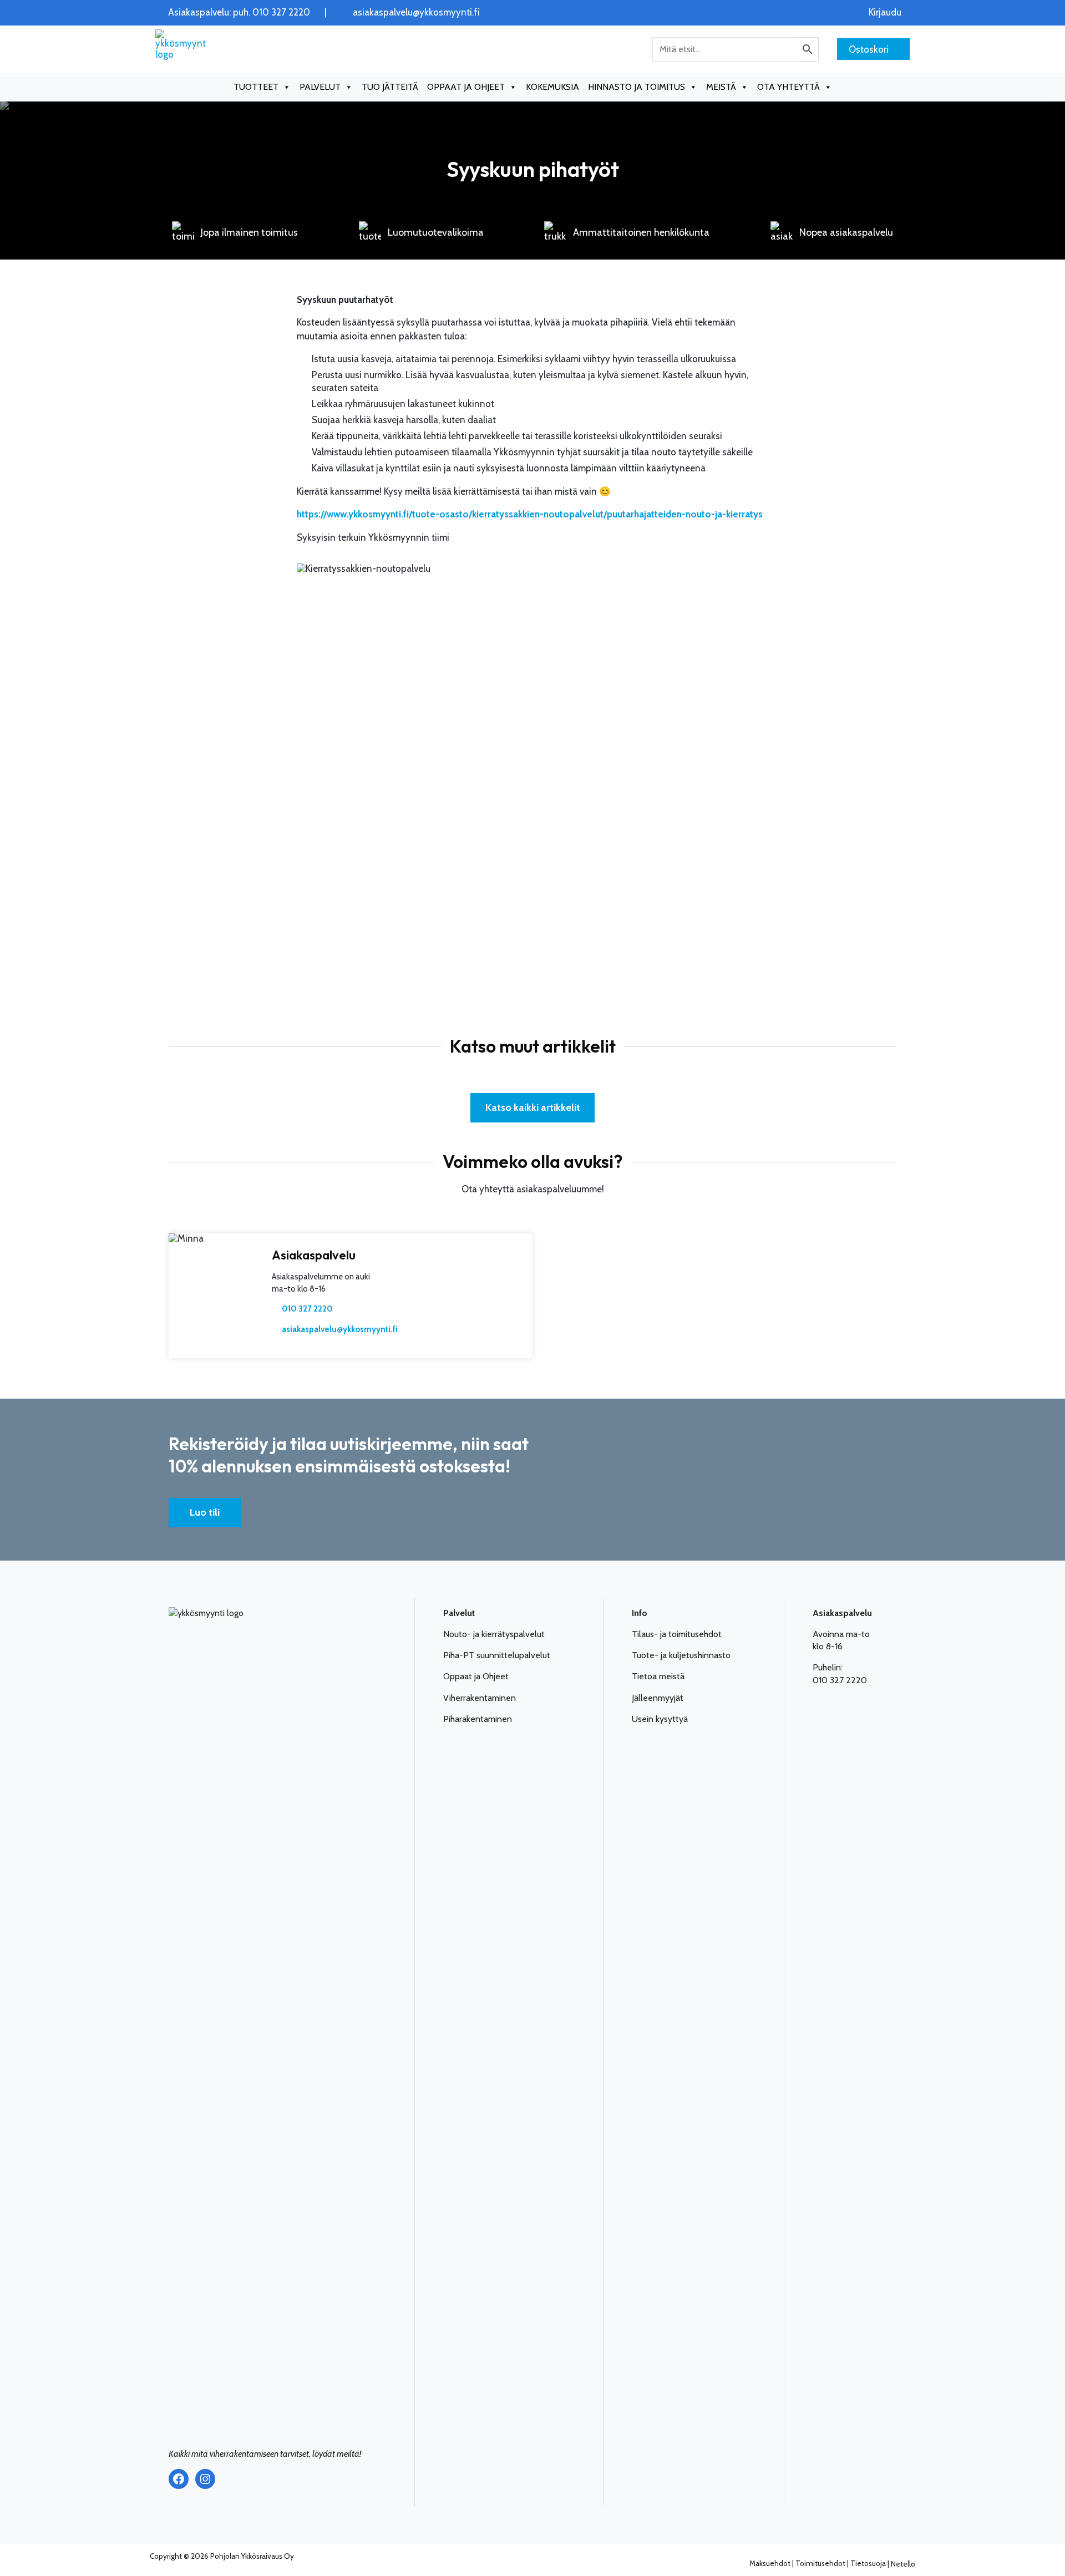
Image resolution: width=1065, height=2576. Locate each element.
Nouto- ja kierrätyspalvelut (494, 1634)
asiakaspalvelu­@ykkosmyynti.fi (340, 1329)
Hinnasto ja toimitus (637, 87)
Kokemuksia (552, 87)
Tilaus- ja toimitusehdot (677, 1634)
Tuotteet (256, 87)
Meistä (721, 87)
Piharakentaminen (478, 1719)
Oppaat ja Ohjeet (476, 1676)
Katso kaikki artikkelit (533, 1107)
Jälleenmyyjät (658, 1698)
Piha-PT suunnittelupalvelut (497, 1655)
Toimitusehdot (820, 2563)
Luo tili (205, 1512)
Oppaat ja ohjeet (466, 87)
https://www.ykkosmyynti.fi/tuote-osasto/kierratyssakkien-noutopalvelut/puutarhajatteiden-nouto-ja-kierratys (530, 514)
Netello (903, 2563)
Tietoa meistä (658, 1676)
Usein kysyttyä (660, 1719)
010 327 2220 (307, 1309)
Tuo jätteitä (390, 87)
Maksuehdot (770, 2563)
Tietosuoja (868, 2563)
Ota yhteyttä (788, 87)
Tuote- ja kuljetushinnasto (681, 1655)
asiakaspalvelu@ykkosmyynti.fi (416, 12)
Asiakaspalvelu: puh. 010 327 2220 (239, 12)
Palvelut (320, 87)
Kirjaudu (885, 12)
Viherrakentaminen (480, 1698)
